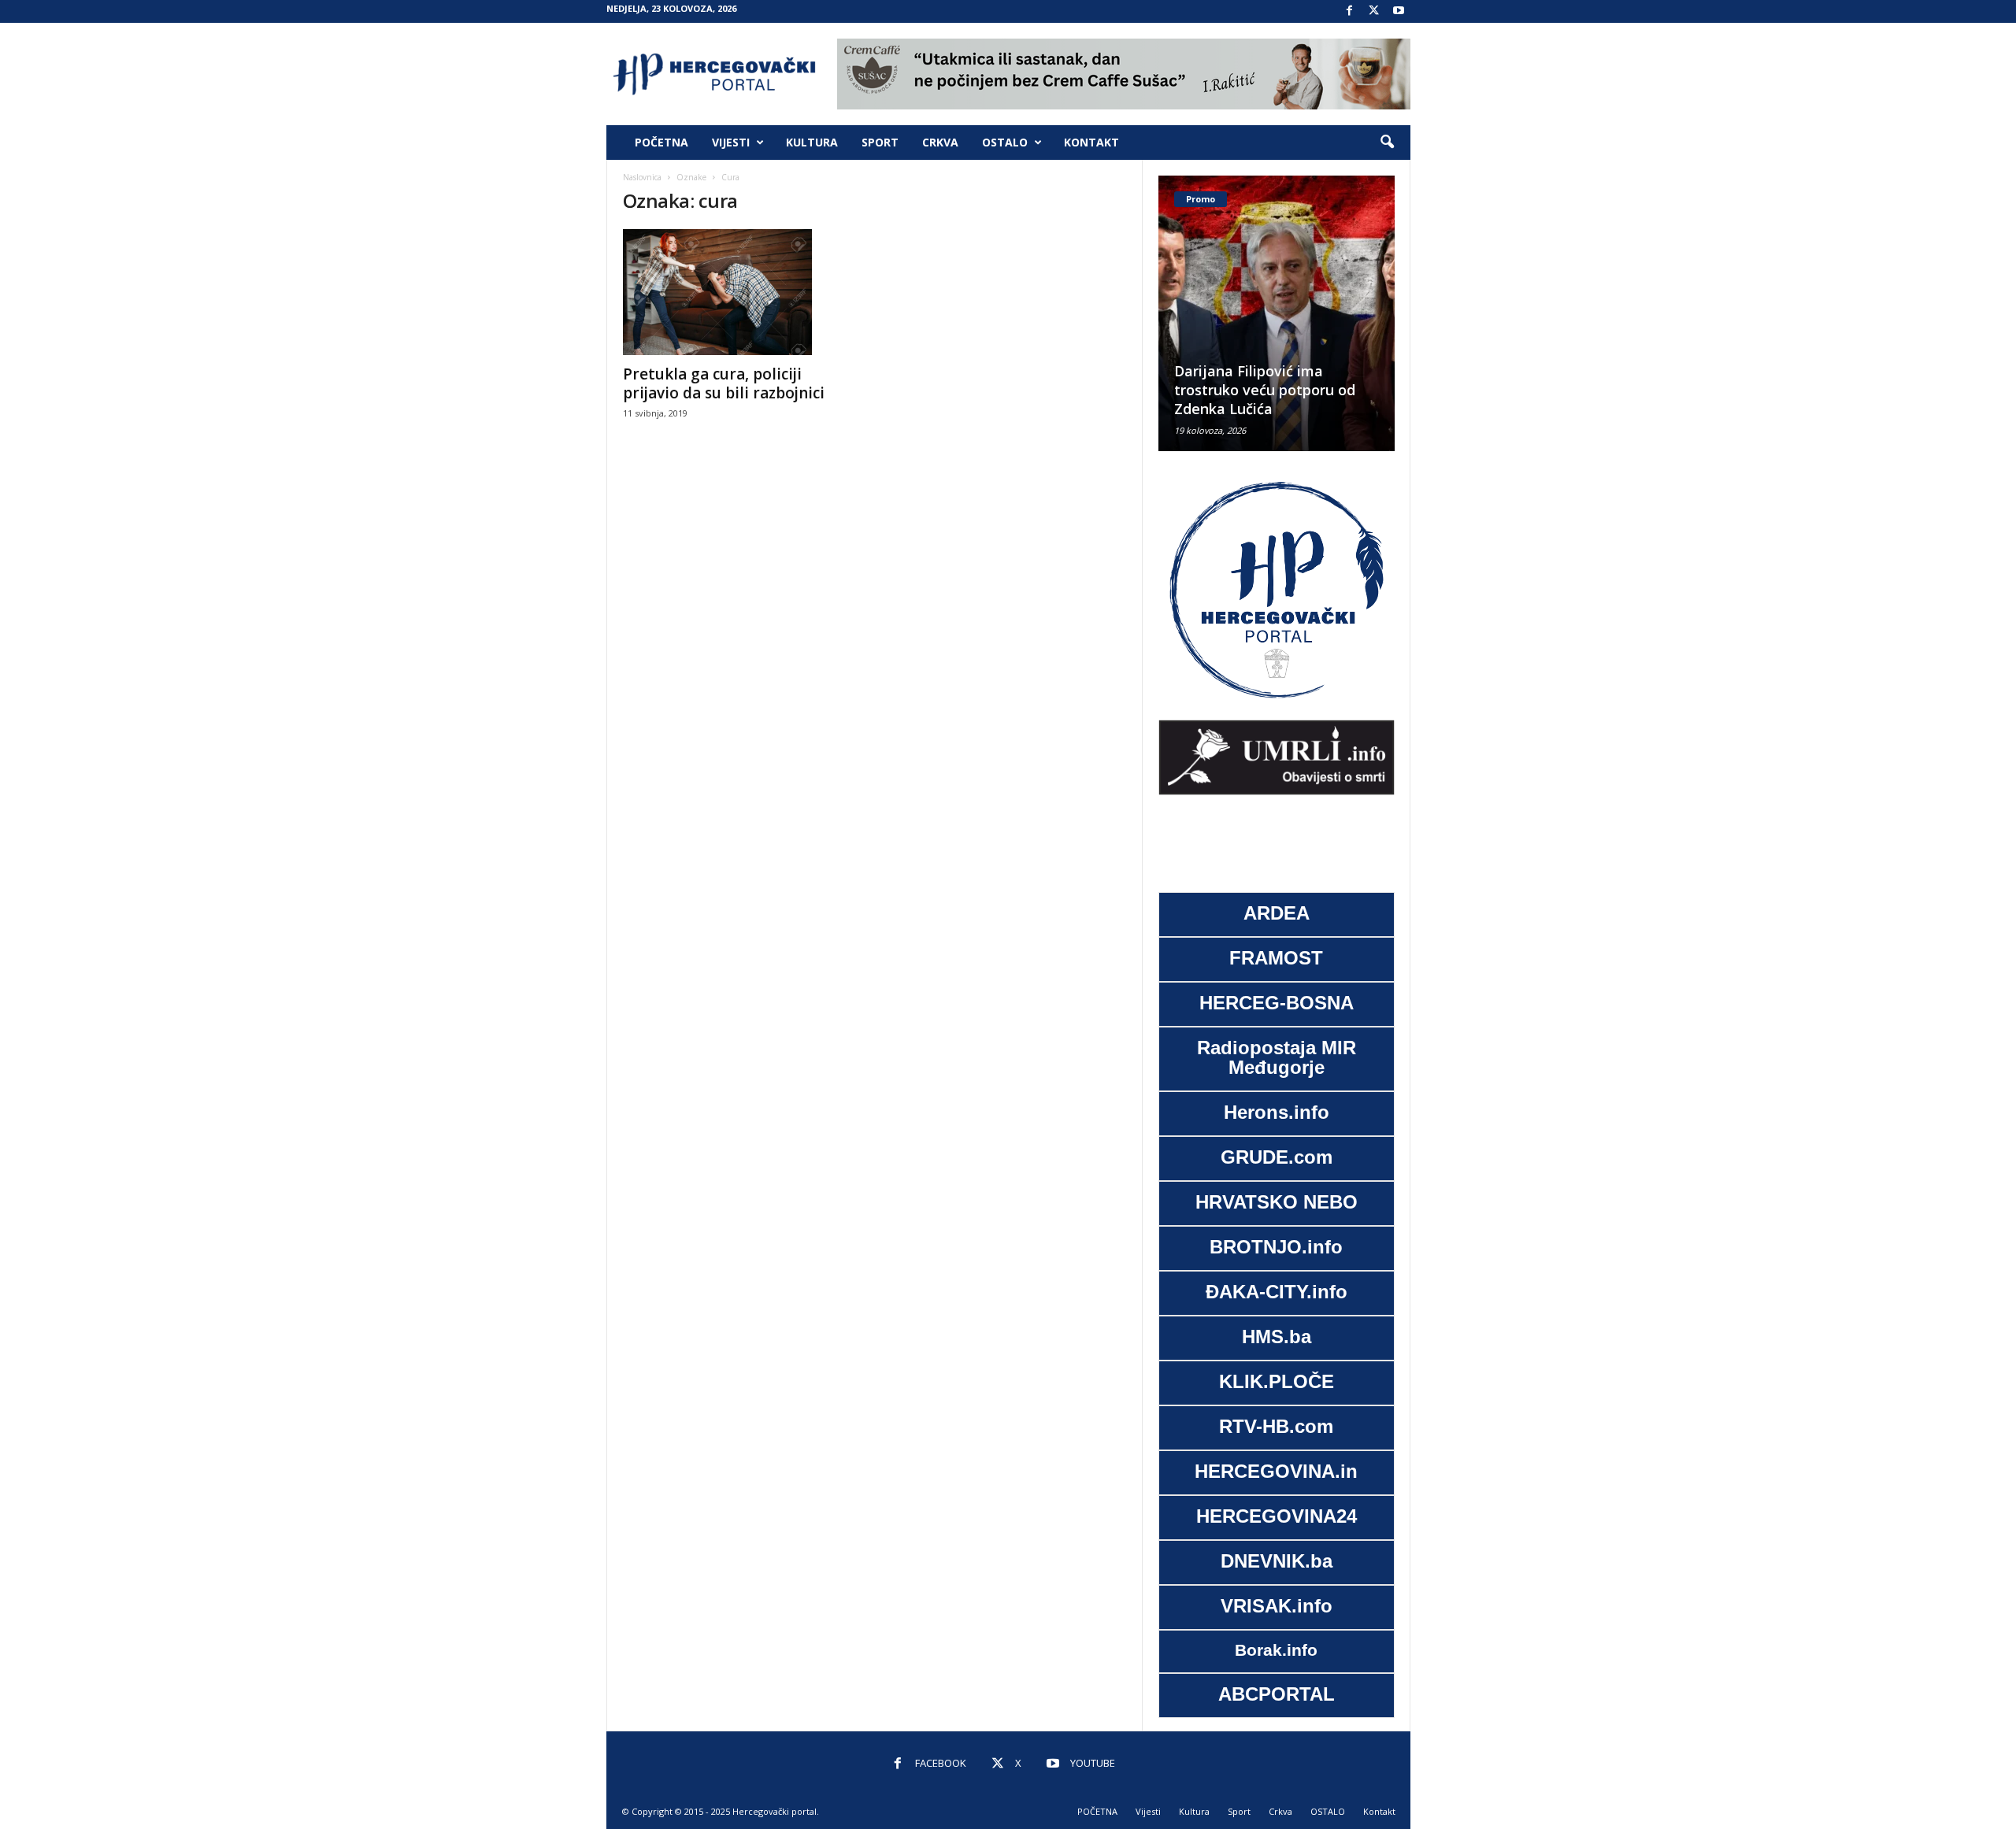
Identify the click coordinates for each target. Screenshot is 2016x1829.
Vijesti (731, 142)
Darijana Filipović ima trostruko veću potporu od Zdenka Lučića (1265, 390)
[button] (1387, 143)
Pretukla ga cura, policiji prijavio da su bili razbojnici (724, 383)
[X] (1374, 11)
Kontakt (1091, 142)
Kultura (812, 142)
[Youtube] (1399, 11)
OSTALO (1005, 142)
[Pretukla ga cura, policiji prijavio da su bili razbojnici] (741, 292)
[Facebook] (1350, 11)
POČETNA (661, 142)
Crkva (940, 142)
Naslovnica (642, 177)
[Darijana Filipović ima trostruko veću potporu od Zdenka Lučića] (1277, 313)
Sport (880, 142)
